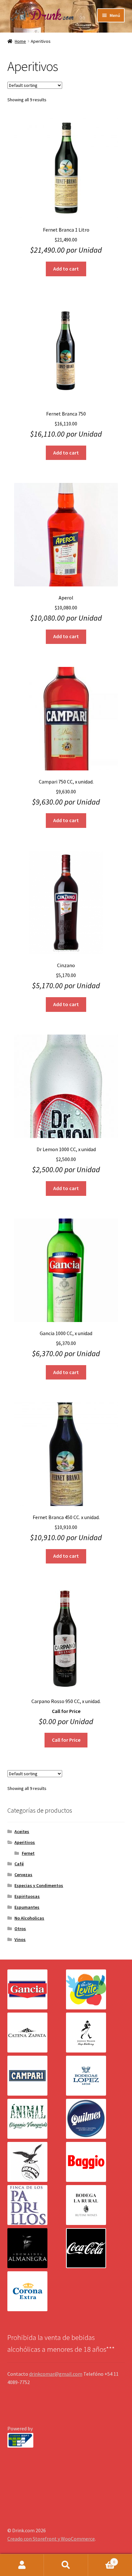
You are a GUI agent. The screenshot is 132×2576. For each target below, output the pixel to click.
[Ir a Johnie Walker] (95, 2033)
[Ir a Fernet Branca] (37, 2162)
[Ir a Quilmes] (95, 2119)
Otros (20, 1929)
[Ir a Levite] (95, 1989)
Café (19, 1864)
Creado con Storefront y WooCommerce (51, 2539)
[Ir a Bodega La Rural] (95, 2205)
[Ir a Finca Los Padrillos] (37, 2205)
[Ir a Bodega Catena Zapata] (37, 2033)
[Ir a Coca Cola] (95, 2248)
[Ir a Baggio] (95, 2162)
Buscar (66, 2565)
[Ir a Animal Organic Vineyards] (37, 2119)
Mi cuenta (22, 2565)
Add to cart (66, 269)
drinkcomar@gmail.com (56, 2374)
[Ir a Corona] (37, 2291)
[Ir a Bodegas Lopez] (95, 2076)
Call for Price (66, 1740)
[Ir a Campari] (37, 2076)
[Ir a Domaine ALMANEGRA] (37, 2248)
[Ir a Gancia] (37, 1989)
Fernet (28, 1853)
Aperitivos (25, 1842)
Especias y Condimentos (39, 1885)
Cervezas (23, 1875)
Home (20, 41)
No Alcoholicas (29, 1918)
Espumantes (27, 1907)
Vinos (20, 1939)
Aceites (22, 1831)
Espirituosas (27, 1896)
